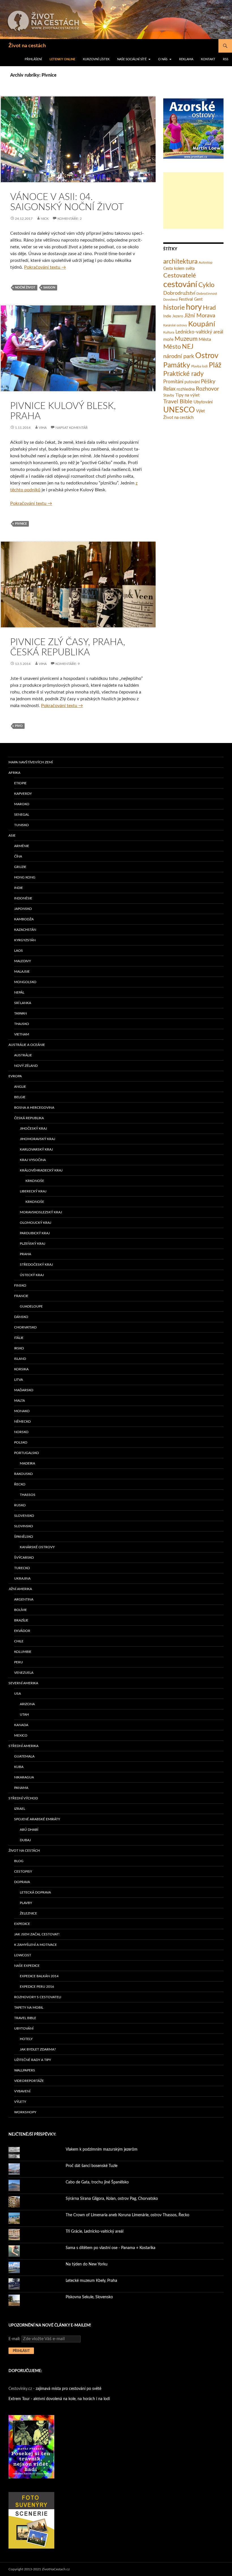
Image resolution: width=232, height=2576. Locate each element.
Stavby (169, 396)
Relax (169, 389)
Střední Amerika (23, 1746)
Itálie (19, 1338)
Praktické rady (183, 374)
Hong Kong (25, 877)
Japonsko (23, 909)
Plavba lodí (199, 366)
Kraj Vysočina (33, 1160)
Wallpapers (25, 2070)
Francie (21, 1296)
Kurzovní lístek (96, 59)
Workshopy (25, 2112)
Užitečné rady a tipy (33, 2060)
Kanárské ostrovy (175, 325)
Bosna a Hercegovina (34, 1108)
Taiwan (21, 1013)
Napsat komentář (72, 428)
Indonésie (23, 898)
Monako (22, 1411)
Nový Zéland (26, 1066)
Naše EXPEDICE (27, 1966)
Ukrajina (22, 1578)
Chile (19, 1641)
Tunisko (22, 825)
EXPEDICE (22, 1924)
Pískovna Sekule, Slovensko (89, 2297)
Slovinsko (24, 1526)
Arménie (22, 846)
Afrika (14, 773)
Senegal (22, 815)
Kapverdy (23, 794)
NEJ (188, 347)
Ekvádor (22, 1631)
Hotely (26, 2039)
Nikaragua (24, 1777)
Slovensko (24, 1516)
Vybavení (22, 2091)
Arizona (27, 1704)
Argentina (24, 1599)
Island (20, 1359)
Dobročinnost (207, 294)
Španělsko (24, 1537)
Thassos (28, 1495)
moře (168, 339)
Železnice (28, 1913)
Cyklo (206, 285)
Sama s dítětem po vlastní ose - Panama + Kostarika (110, 2248)
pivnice (21, 524)
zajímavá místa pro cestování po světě (68, 2389)
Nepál (19, 992)
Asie (12, 835)
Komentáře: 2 (70, 219)
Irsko (19, 1348)
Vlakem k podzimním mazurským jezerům (102, 2149)
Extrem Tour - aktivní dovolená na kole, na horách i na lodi (59, 2399)
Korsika (21, 1369)
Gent (198, 300)
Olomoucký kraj (36, 1223)
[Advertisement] (193, 201)
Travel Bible (178, 402)
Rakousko (23, 1474)
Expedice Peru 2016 (37, 1987)
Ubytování (203, 402)
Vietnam (22, 1034)
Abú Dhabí (29, 1830)
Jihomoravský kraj (37, 1139)
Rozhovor (207, 389)
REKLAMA (186, 59)
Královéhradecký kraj (41, 1170)
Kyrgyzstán (25, 940)
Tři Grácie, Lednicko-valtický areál (94, 2232)
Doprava (22, 1882)
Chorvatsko (25, 1327)
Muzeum (186, 339)
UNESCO (179, 410)
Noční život (25, 287)
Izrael (20, 1809)
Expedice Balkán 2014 (39, 1976)
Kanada (21, 1725)
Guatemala (24, 1756)
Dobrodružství (179, 293)
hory (194, 307)
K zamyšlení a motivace (36, 1945)
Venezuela (24, 1673)
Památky (177, 365)
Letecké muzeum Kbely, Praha (91, 2281)
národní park (179, 356)
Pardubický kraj (35, 1233)
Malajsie (22, 972)
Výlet (200, 411)
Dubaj (25, 1840)
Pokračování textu (45, 267)
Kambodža (24, 919)
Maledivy (22, 961)
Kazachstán (25, 930)
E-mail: (15, 2339)
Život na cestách (27, 46)
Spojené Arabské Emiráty (37, 1819)
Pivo (19, 726)
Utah (24, 1715)
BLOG (19, 1861)
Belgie (20, 1097)
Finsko (20, 1285)
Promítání (173, 382)
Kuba (19, 1767)
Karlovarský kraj (36, 1149)
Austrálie (23, 1055)
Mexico (21, 1735)
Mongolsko (25, 982)
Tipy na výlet (187, 395)
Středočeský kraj (36, 1265)
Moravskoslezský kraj (41, 1212)
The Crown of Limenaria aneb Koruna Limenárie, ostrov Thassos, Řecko (127, 2215)
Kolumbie (23, 1652)
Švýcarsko (24, 1558)
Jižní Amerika (20, 1589)
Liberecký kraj (33, 1191)
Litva (19, 1380)
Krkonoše (35, 1181)
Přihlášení (33, 59)
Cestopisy (23, 1871)
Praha (25, 1254)
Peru (19, 1662)
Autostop (206, 262)
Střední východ (23, 1798)
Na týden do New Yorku (87, 2264)
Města (205, 339)
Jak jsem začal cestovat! (37, 1934)
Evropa (15, 1076)
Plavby (26, 1903)
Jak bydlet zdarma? (38, 2049)
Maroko (22, 804)
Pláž (215, 365)
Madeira (27, 1463)
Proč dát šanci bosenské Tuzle (92, 2166)
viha (43, 428)
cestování (180, 285)
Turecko (22, 1568)
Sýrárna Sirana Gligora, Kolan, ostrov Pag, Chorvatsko (112, 2199)
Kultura (169, 332)
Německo (22, 1421)
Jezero (178, 316)
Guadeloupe (31, 1306)
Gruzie (20, 867)
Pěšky (208, 382)
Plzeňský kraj (33, 1244)
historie (174, 308)
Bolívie (21, 1610)
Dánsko (21, 1317)
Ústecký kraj (32, 1275)
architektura (180, 262)
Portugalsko (27, 1453)
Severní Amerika (23, 1683)
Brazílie (21, 1620)
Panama (21, 1788)
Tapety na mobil (29, 2008)
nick (45, 219)
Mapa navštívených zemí (31, 762)
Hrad (209, 308)
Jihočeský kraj (33, 1128)
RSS (226, 59)
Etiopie (20, 783)
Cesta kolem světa (179, 269)
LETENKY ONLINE (62, 59)
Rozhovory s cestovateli (38, 1997)
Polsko (21, 1442)
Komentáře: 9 (68, 664)
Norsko (21, 1432)
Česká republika (29, 1118)
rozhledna (186, 389)
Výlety (20, 2102)
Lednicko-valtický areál (199, 332)
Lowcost (23, 1955)
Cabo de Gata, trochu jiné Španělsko (97, 2182)
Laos (19, 951)
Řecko (20, 1484)
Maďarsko (24, 1390)
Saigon (49, 287)
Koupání (202, 324)
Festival (186, 299)
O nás (163, 59)
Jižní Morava (200, 316)
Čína (18, 856)
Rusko (20, 1505)
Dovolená (170, 300)
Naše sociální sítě (132, 59)
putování (192, 382)
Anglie (20, 1087)
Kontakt (208, 59)
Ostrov (207, 356)
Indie (167, 316)
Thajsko (22, 1024)
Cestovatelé (180, 275)
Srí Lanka (23, 1003)
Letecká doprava (35, 1892)
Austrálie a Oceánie (27, 1045)
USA (18, 1694)
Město (172, 347)
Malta (20, 1401)
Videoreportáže (29, 2081)
